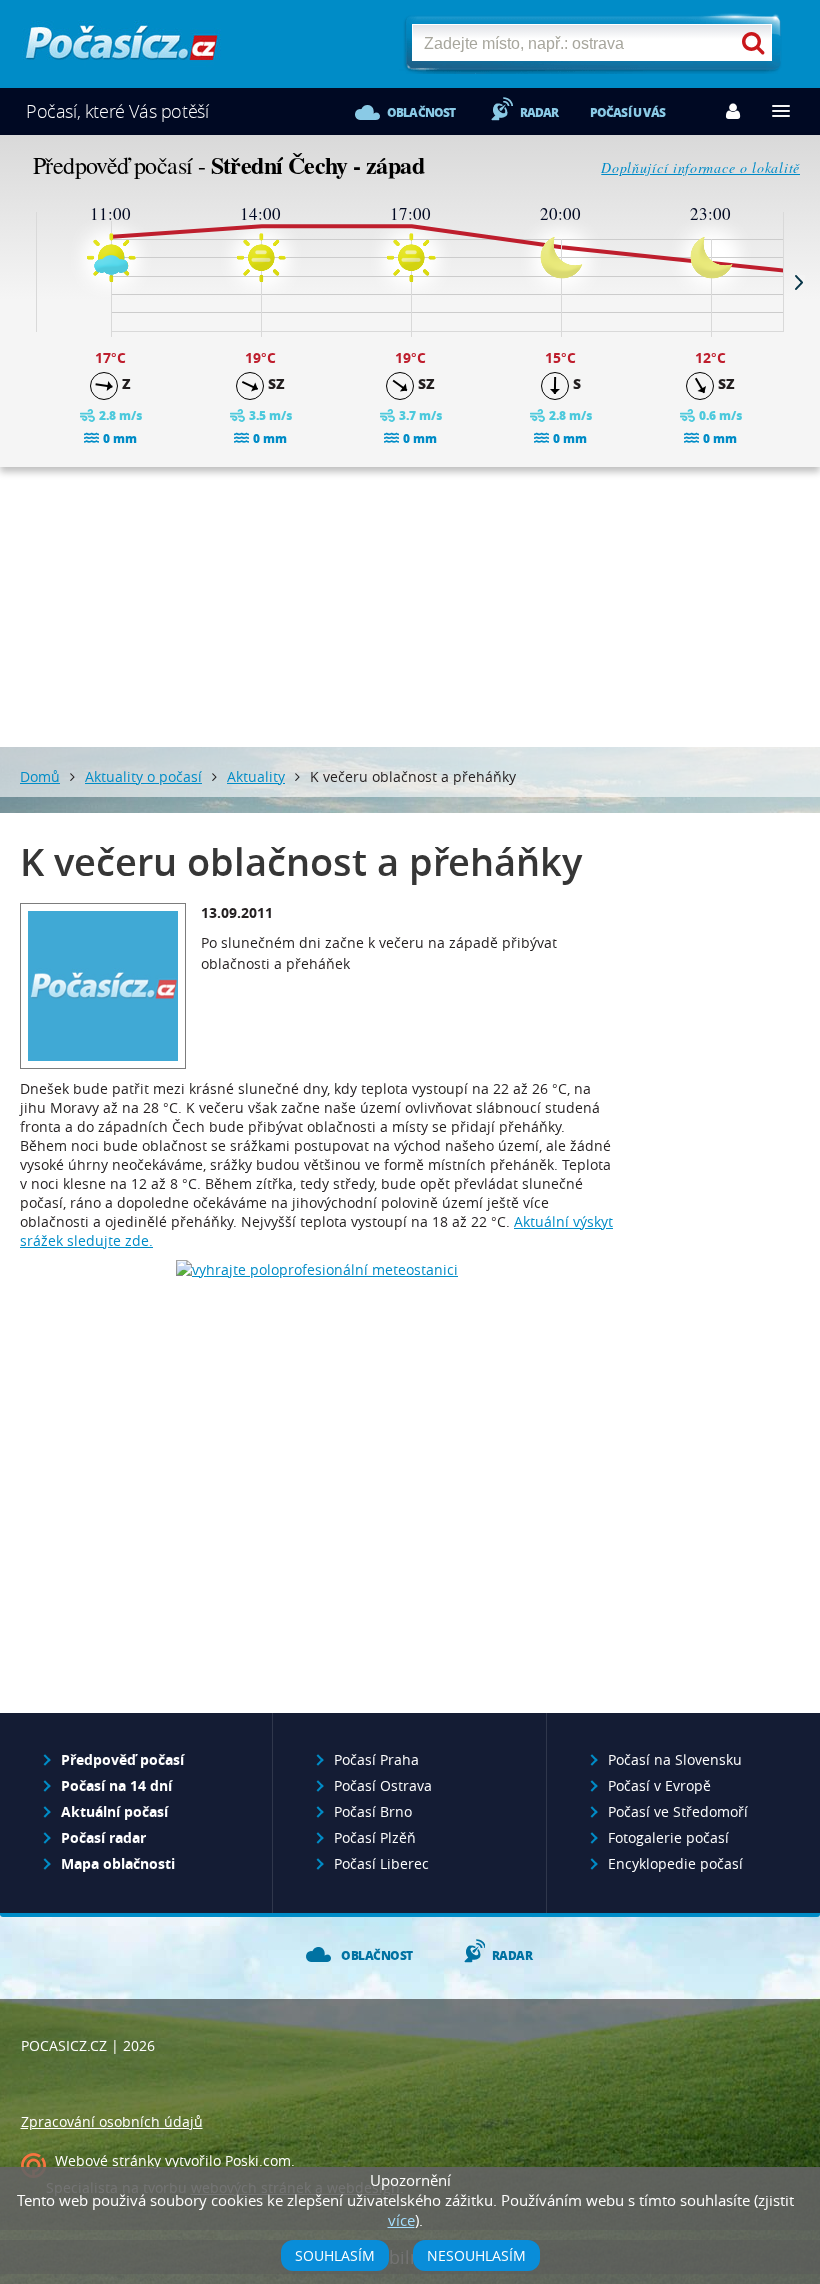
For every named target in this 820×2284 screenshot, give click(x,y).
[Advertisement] (410, 607)
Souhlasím (335, 2255)
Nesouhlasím (476, 2255)
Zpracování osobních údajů (112, 2121)
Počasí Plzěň (375, 1837)
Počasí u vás (627, 112)
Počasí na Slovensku (675, 1759)
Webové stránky (108, 2160)
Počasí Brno (373, 1811)
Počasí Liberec (381, 1863)
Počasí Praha (376, 1759)
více (401, 2220)
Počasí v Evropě (659, 1785)
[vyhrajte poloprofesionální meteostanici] (317, 1269)
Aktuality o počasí (143, 776)
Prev (21, 282)
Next (799, 282)
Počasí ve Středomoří (678, 1811)
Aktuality (256, 776)
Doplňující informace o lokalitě (700, 167)
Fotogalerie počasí (668, 1837)
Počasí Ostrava (383, 1785)
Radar (539, 112)
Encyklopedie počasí (675, 1863)
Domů (40, 776)
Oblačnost (421, 112)
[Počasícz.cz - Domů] (121, 50)
